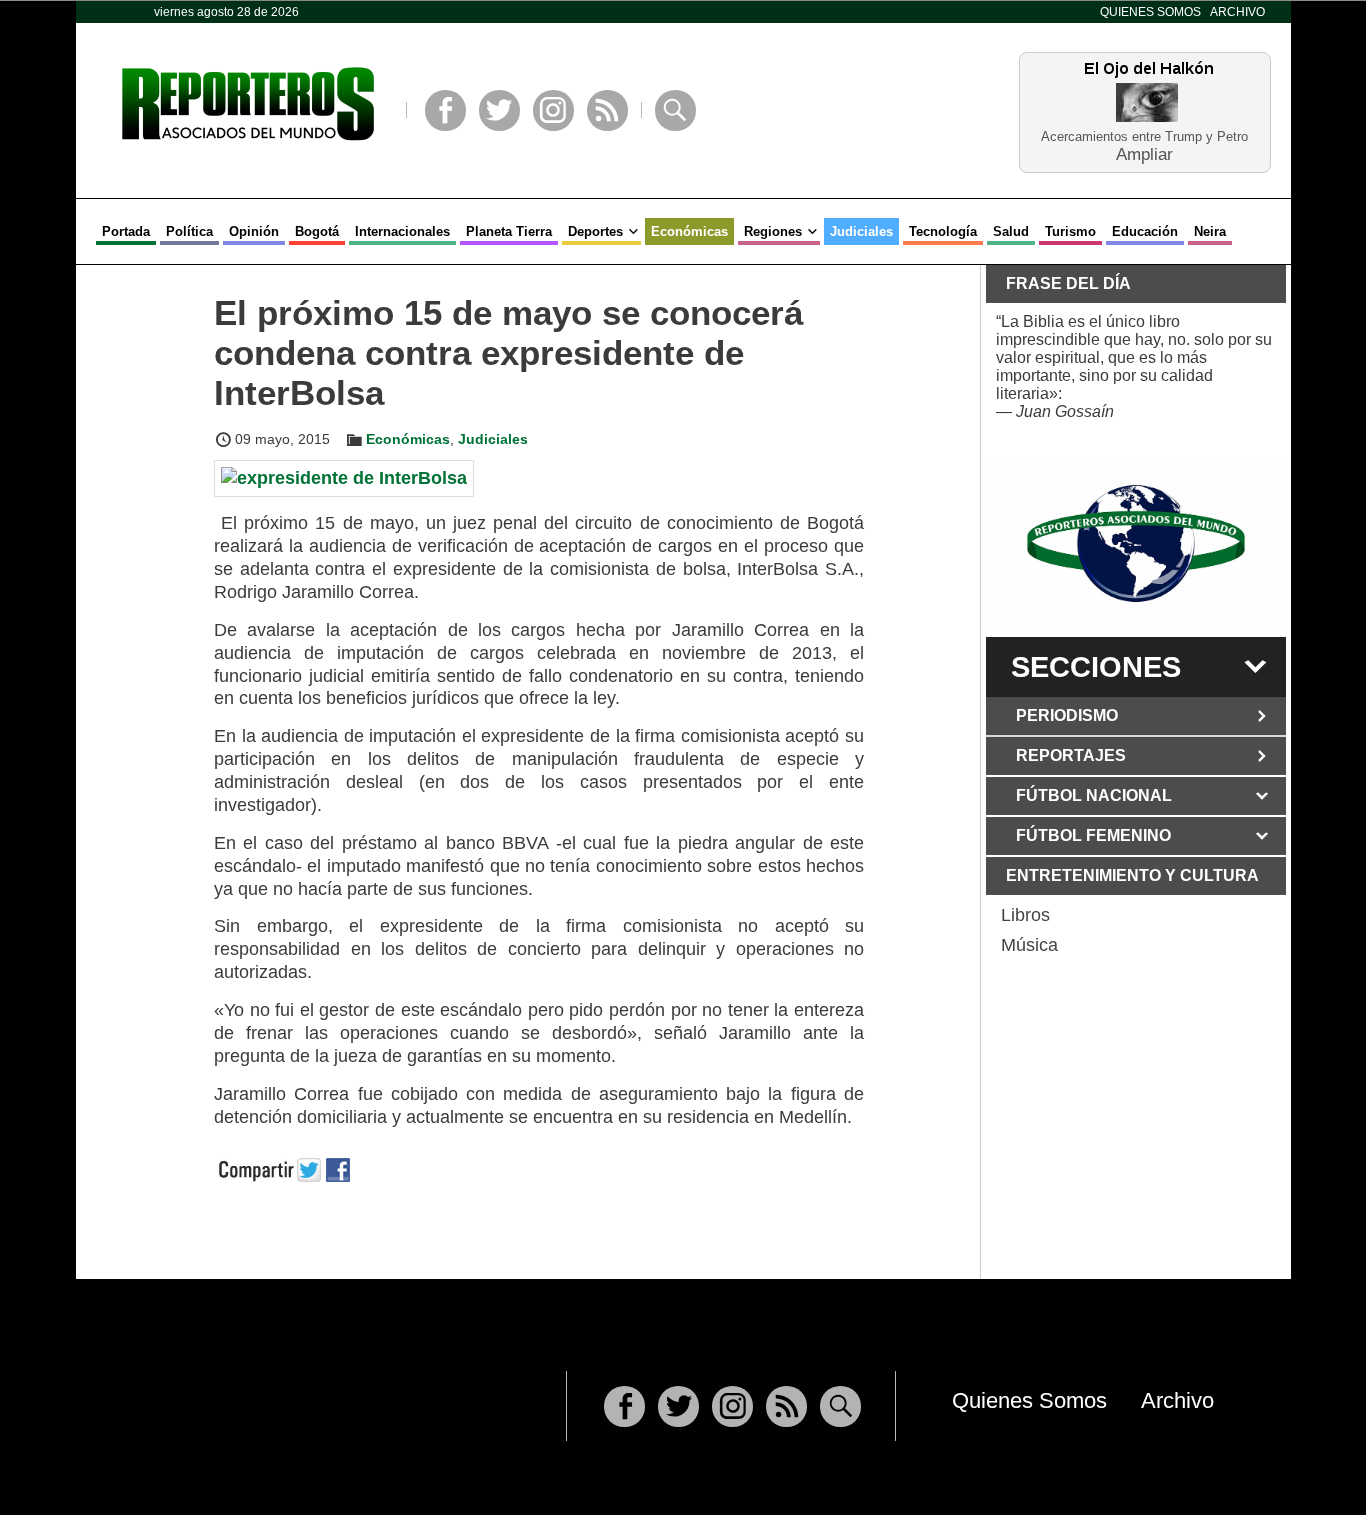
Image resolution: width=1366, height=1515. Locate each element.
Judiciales (861, 231)
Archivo (1237, 12)
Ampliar (1144, 153)
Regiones (773, 231)
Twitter (499, 110)
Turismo (1070, 231)
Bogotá (317, 231)
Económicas (689, 231)
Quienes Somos (1150, 12)
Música (1029, 945)
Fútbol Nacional (1094, 795)
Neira (1210, 231)
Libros (1025, 915)
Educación (1145, 231)
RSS (607, 110)
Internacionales (402, 231)
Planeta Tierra (509, 231)
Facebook (445, 110)
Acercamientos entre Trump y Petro (1144, 136)
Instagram (553, 110)
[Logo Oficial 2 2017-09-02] (1136, 543)
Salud (1011, 231)
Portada (126, 231)
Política (189, 231)
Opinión (254, 231)
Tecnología (943, 231)
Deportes (595, 231)
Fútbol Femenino (1093, 835)
